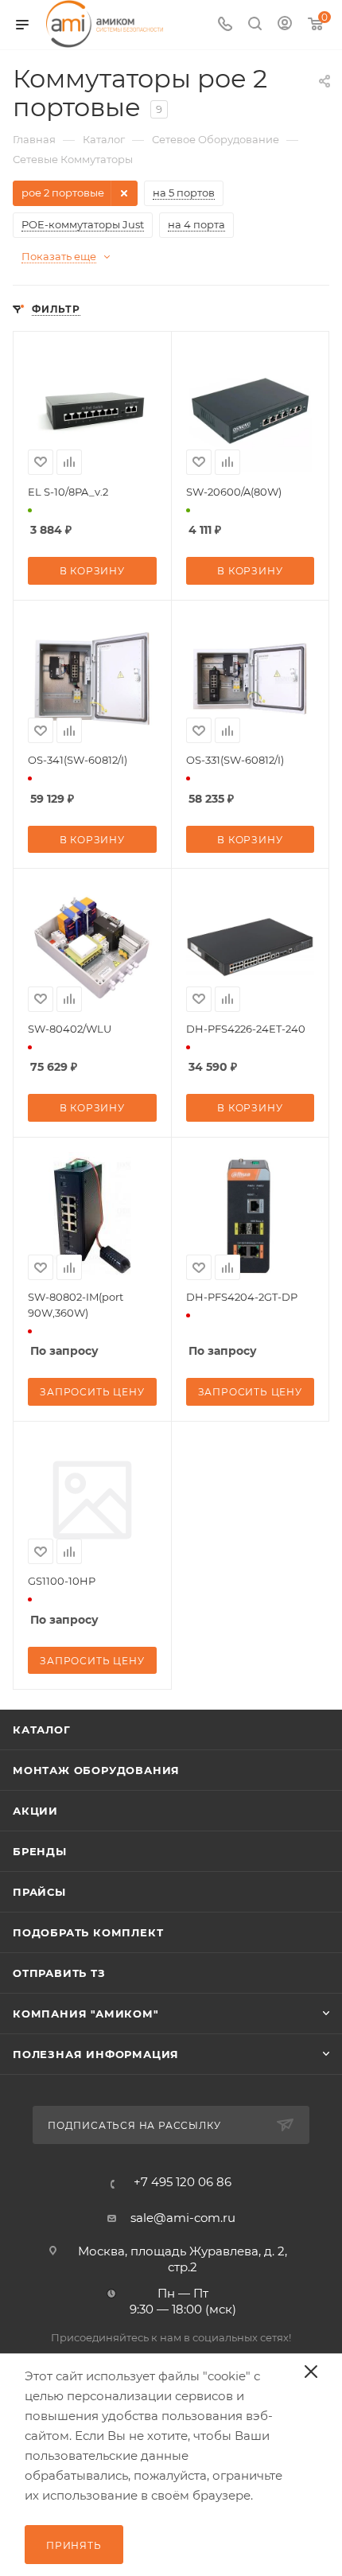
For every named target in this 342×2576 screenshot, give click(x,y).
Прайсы (39, 1892)
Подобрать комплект (88, 1932)
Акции (35, 1811)
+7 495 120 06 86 (183, 2182)
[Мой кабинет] (285, 25)
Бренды (40, 1851)
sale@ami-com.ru (183, 2218)
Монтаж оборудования (96, 1770)
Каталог (42, 1730)
